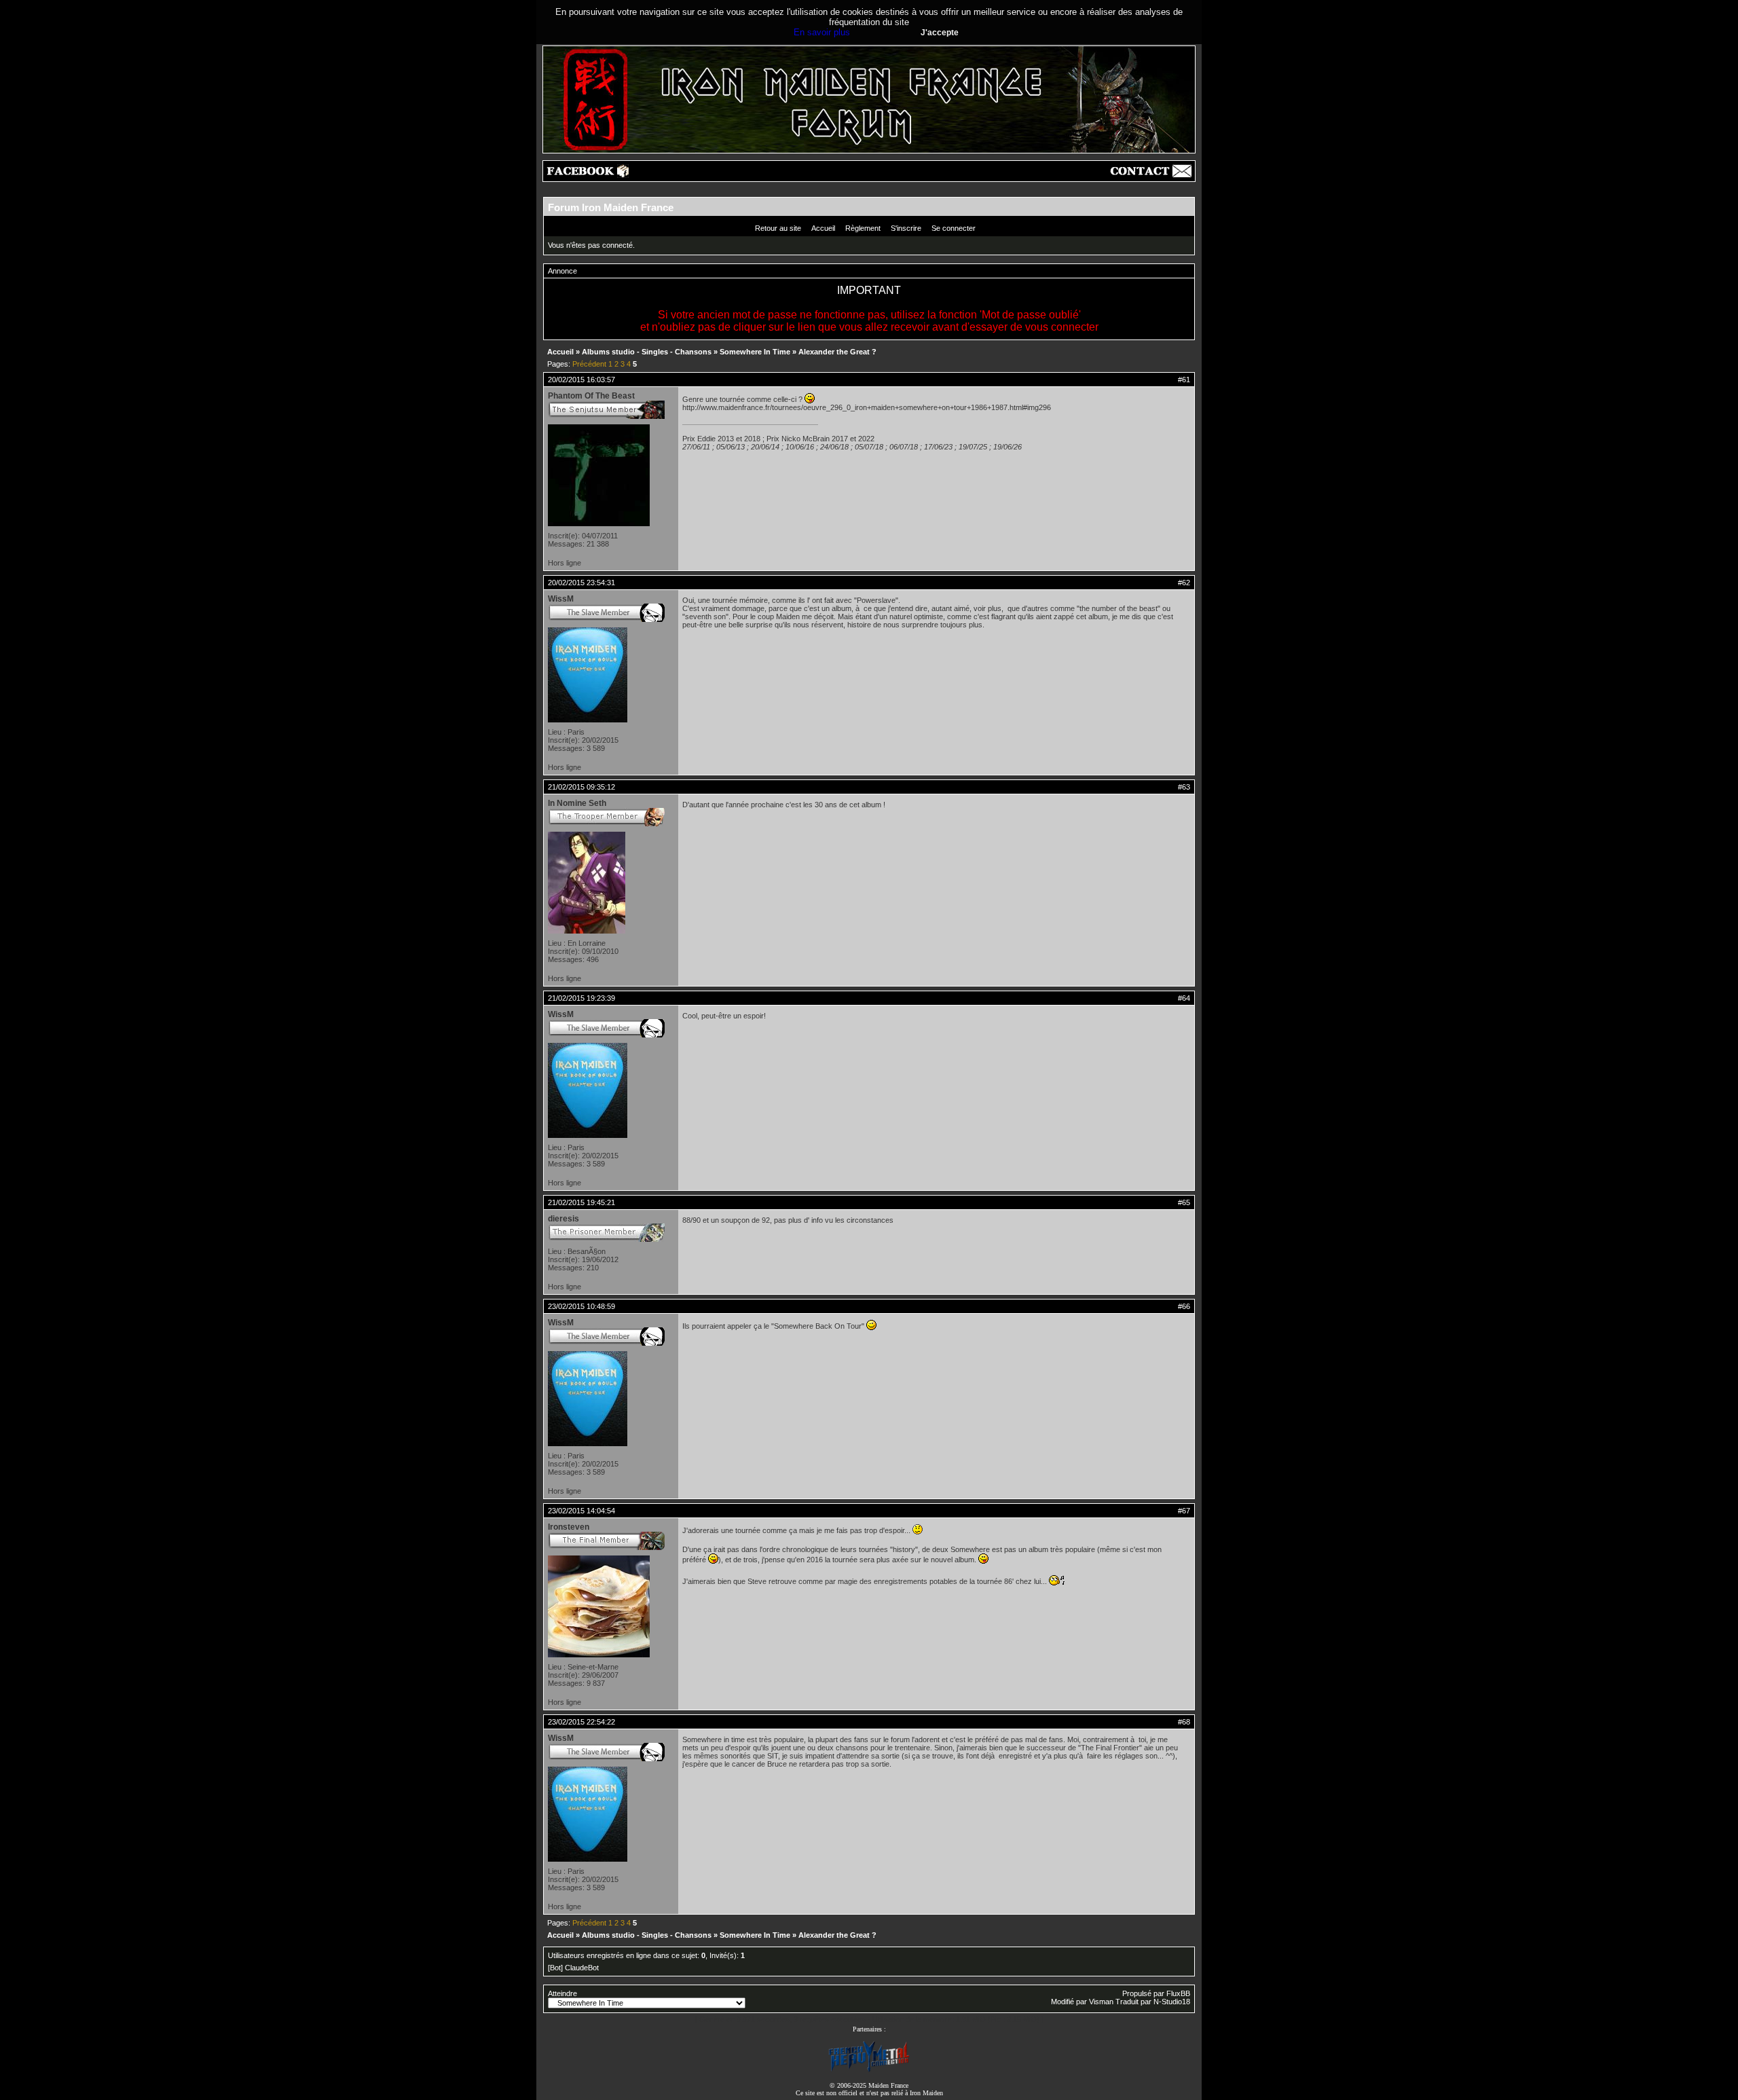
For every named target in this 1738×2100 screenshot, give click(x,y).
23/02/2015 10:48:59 (581, 1306)
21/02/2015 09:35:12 (581, 787)
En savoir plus (822, 32)
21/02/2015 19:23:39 (581, 998)
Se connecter (954, 228)
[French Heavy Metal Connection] (869, 2070)
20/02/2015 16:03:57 (581, 380)
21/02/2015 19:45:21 (581, 1202)
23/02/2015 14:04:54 (581, 1511)
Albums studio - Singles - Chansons (647, 352)
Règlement (863, 228)
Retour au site (778, 228)
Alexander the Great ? (837, 352)
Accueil (823, 228)
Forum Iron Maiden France (611, 207)
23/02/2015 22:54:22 (581, 1722)
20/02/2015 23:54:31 (581, 583)
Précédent (589, 364)
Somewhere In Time (755, 352)
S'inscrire (906, 228)
